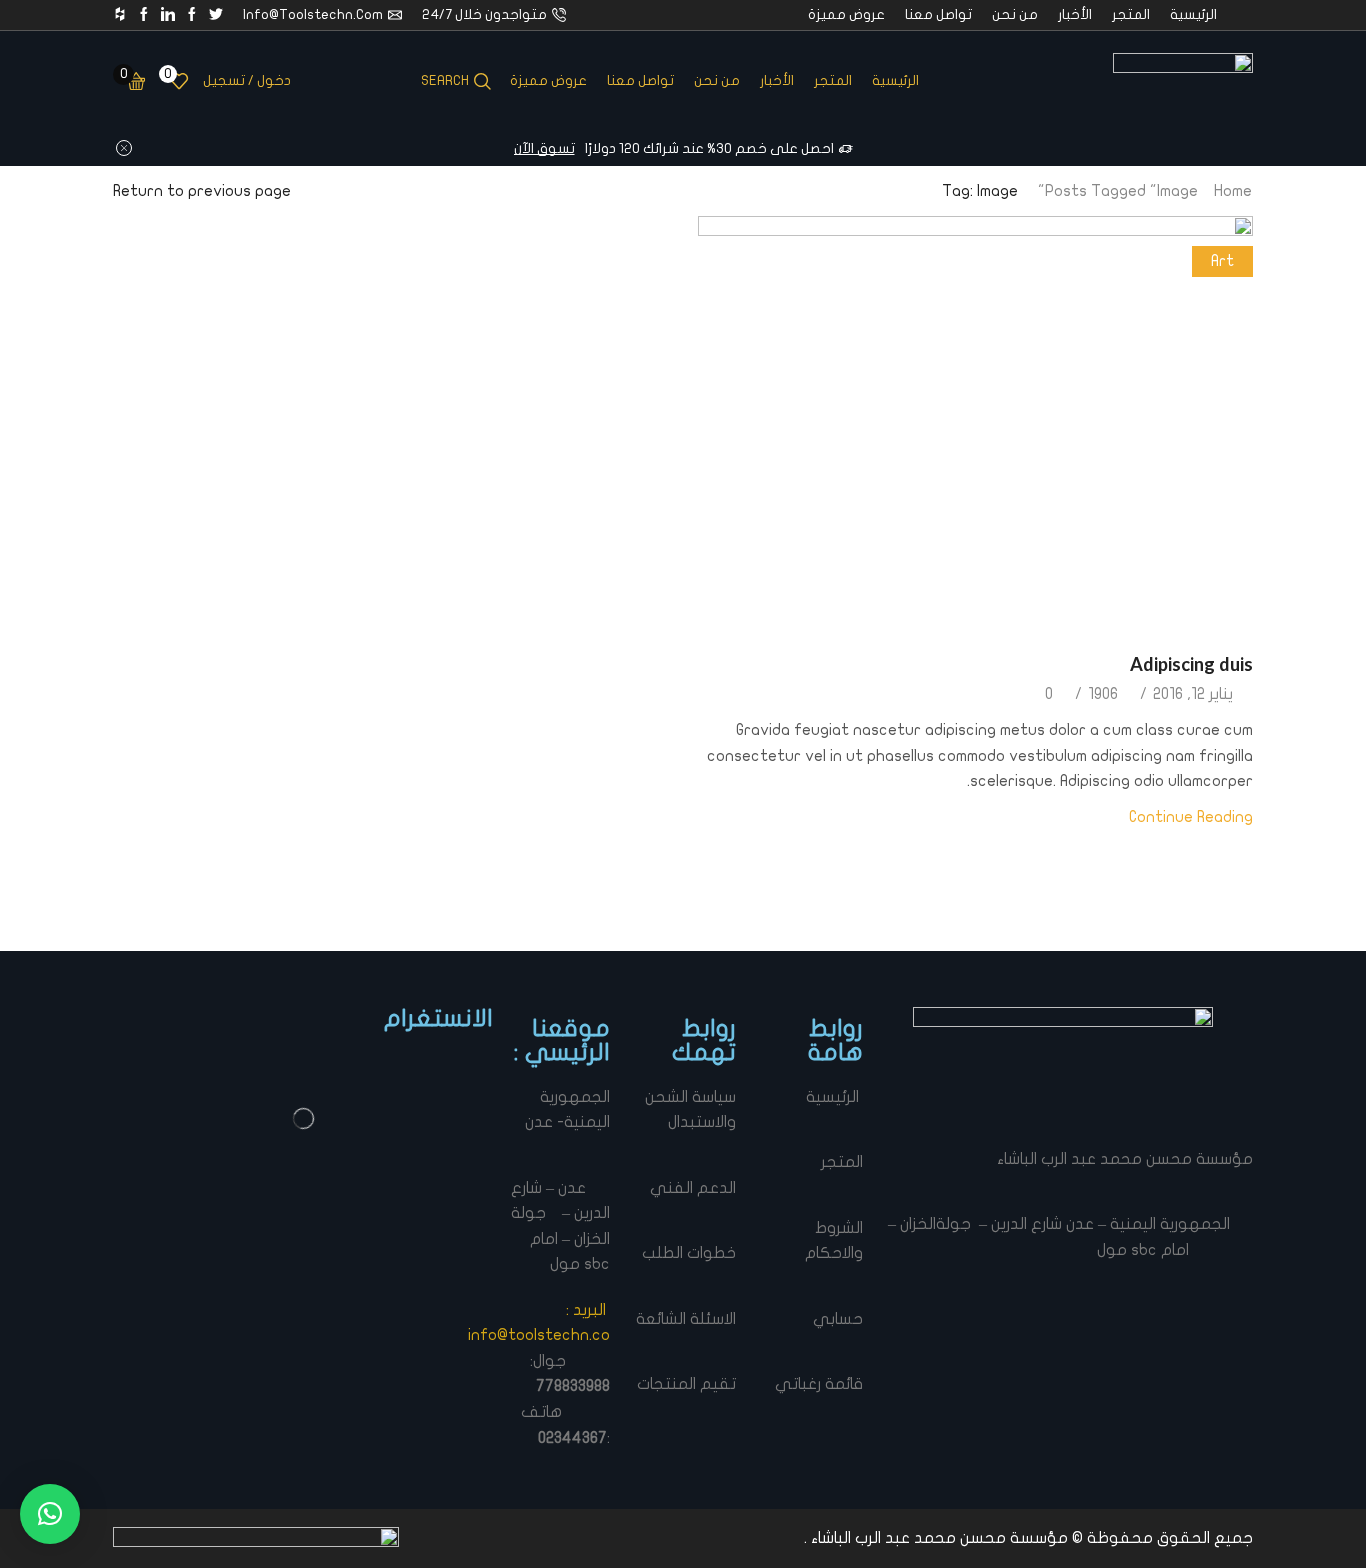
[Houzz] (120, 15)
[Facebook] (192, 15)
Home (1233, 191)
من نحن (1015, 14)
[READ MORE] (975, 421)
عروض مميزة (846, 14)
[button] (50, 1514)
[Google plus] (144, 15)
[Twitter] (216, 15)
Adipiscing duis (1191, 664)
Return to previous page (202, 191)
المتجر (1131, 14)
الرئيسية (1193, 14)
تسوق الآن (544, 148)
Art (1222, 261)
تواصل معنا (938, 14)
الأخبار (1075, 14)
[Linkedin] (168, 15)
